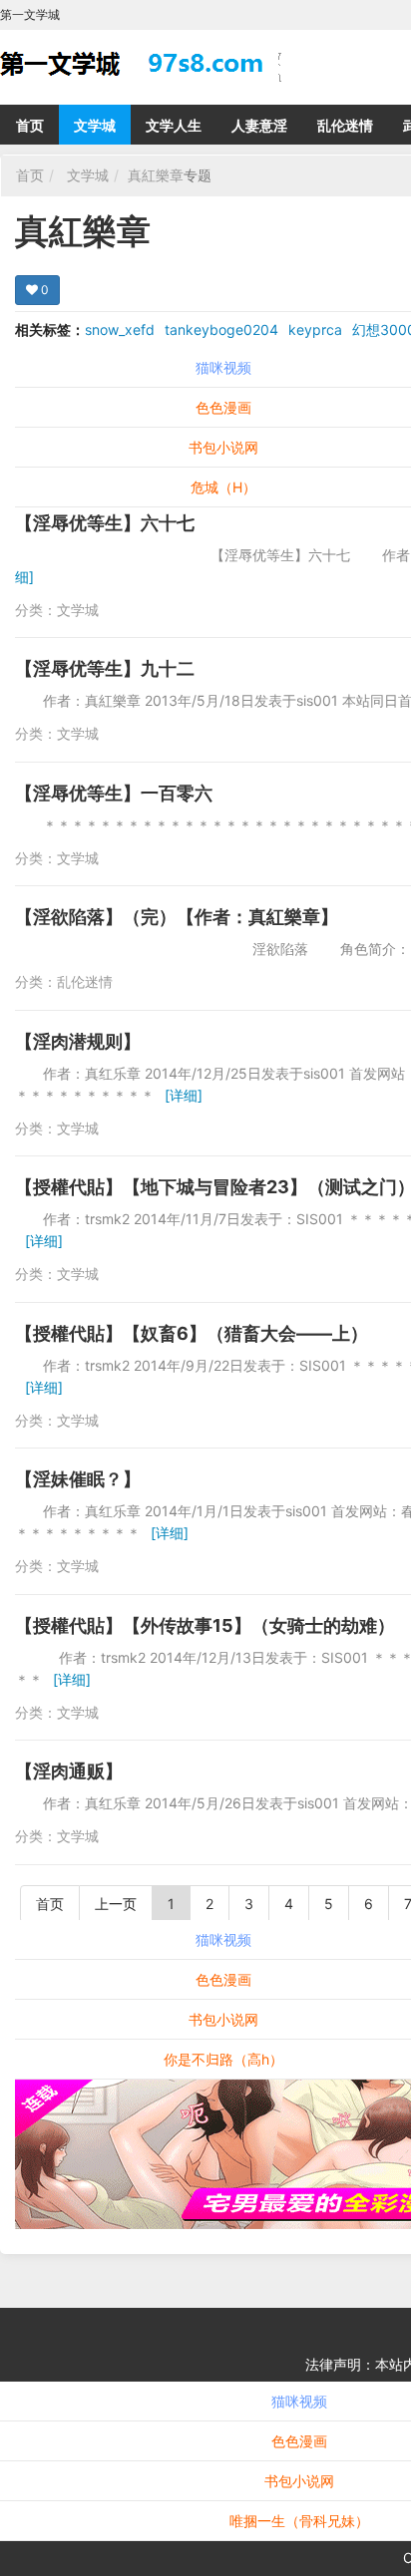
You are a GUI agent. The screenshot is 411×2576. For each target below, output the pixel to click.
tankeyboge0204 (221, 329)
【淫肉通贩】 (69, 1771)
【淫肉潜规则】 (78, 1041)
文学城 (95, 125)
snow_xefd (120, 329)
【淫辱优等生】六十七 (105, 523)
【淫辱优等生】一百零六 (114, 793)
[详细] (184, 1095)
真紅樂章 (156, 175)
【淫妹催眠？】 (78, 1479)
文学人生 (174, 125)
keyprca (315, 329)
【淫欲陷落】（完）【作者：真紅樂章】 (177, 917)
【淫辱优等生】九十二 (105, 668)
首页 (30, 125)
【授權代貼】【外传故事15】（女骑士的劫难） (205, 1625)
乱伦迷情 (345, 125)
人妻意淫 (259, 125)
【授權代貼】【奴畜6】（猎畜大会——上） (192, 1333)
